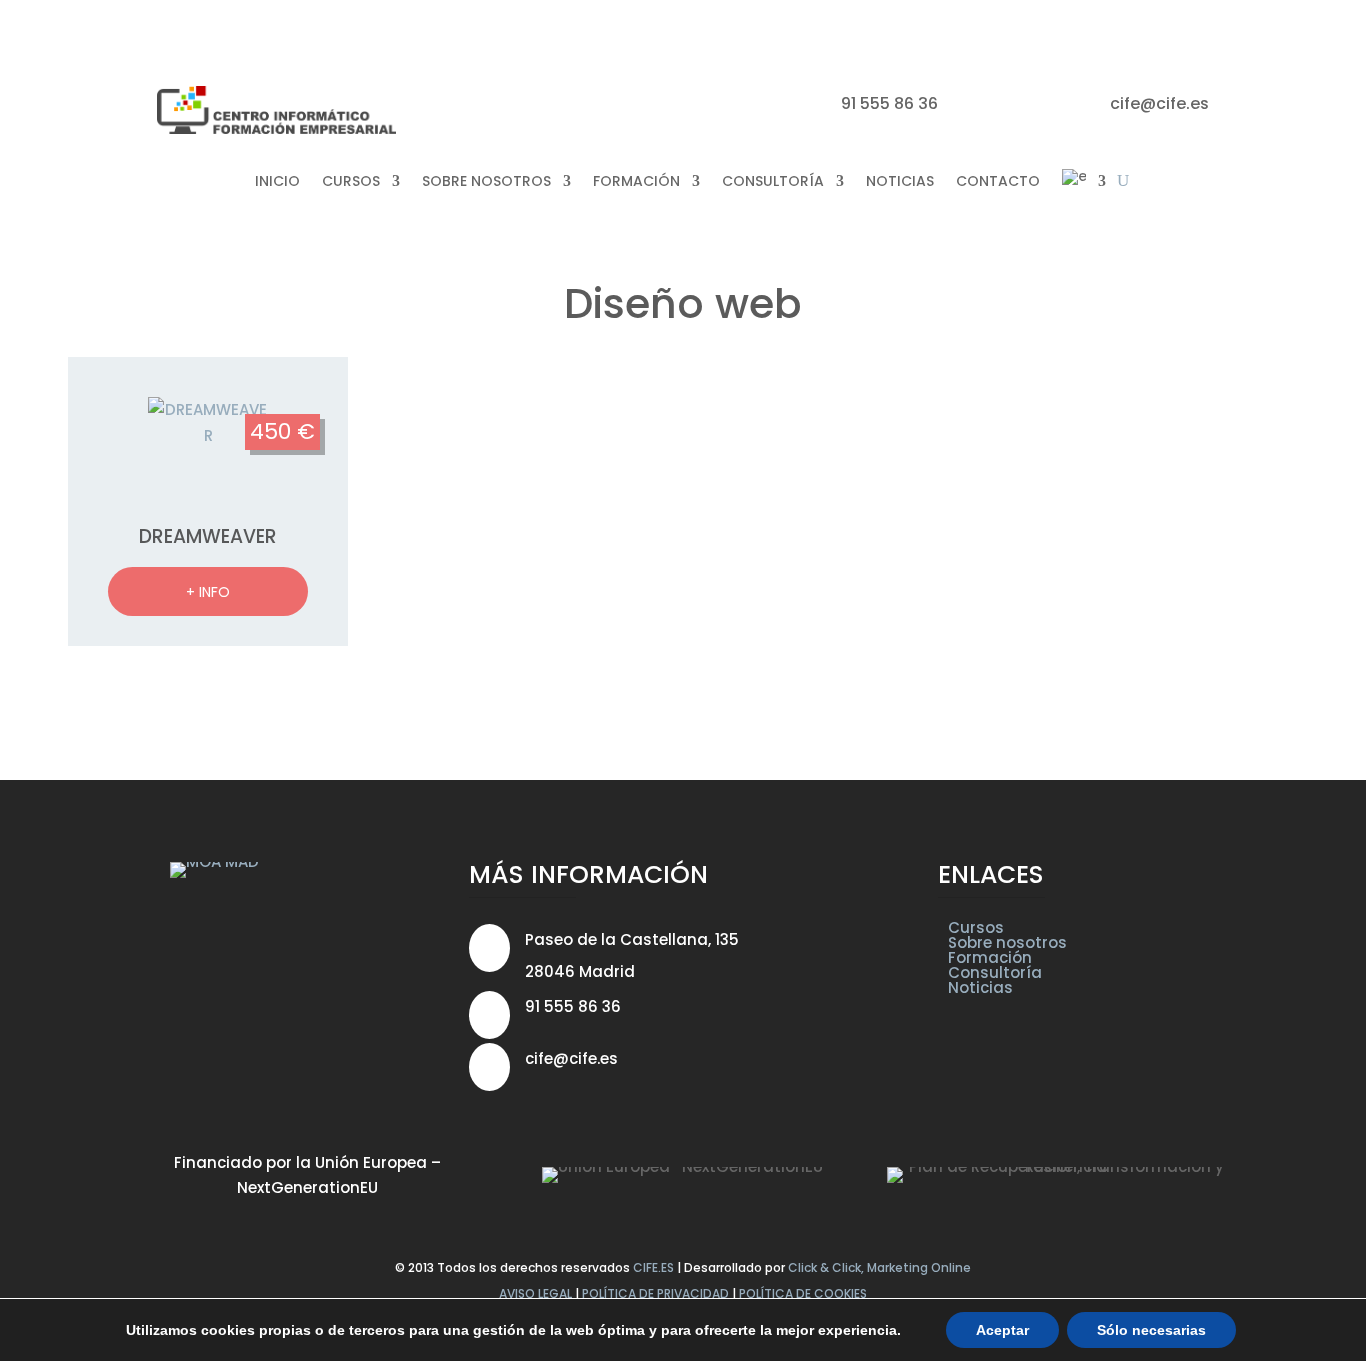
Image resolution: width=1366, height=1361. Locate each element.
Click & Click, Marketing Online (879, 1267)
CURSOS (351, 181)
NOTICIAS (900, 181)
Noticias (980, 987)
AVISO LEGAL (535, 1293)
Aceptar (1002, 1330)
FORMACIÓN (636, 181)
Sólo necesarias (1151, 1330)
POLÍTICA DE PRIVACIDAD (655, 1293)
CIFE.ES (653, 1267)
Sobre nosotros (1007, 942)
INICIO (277, 181)
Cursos (976, 927)
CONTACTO (998, 181)
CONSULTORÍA (773, 181)
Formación (990, 957)
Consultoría (995, 972)
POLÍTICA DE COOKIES (803, 1293)
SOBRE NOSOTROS (486, 181)
